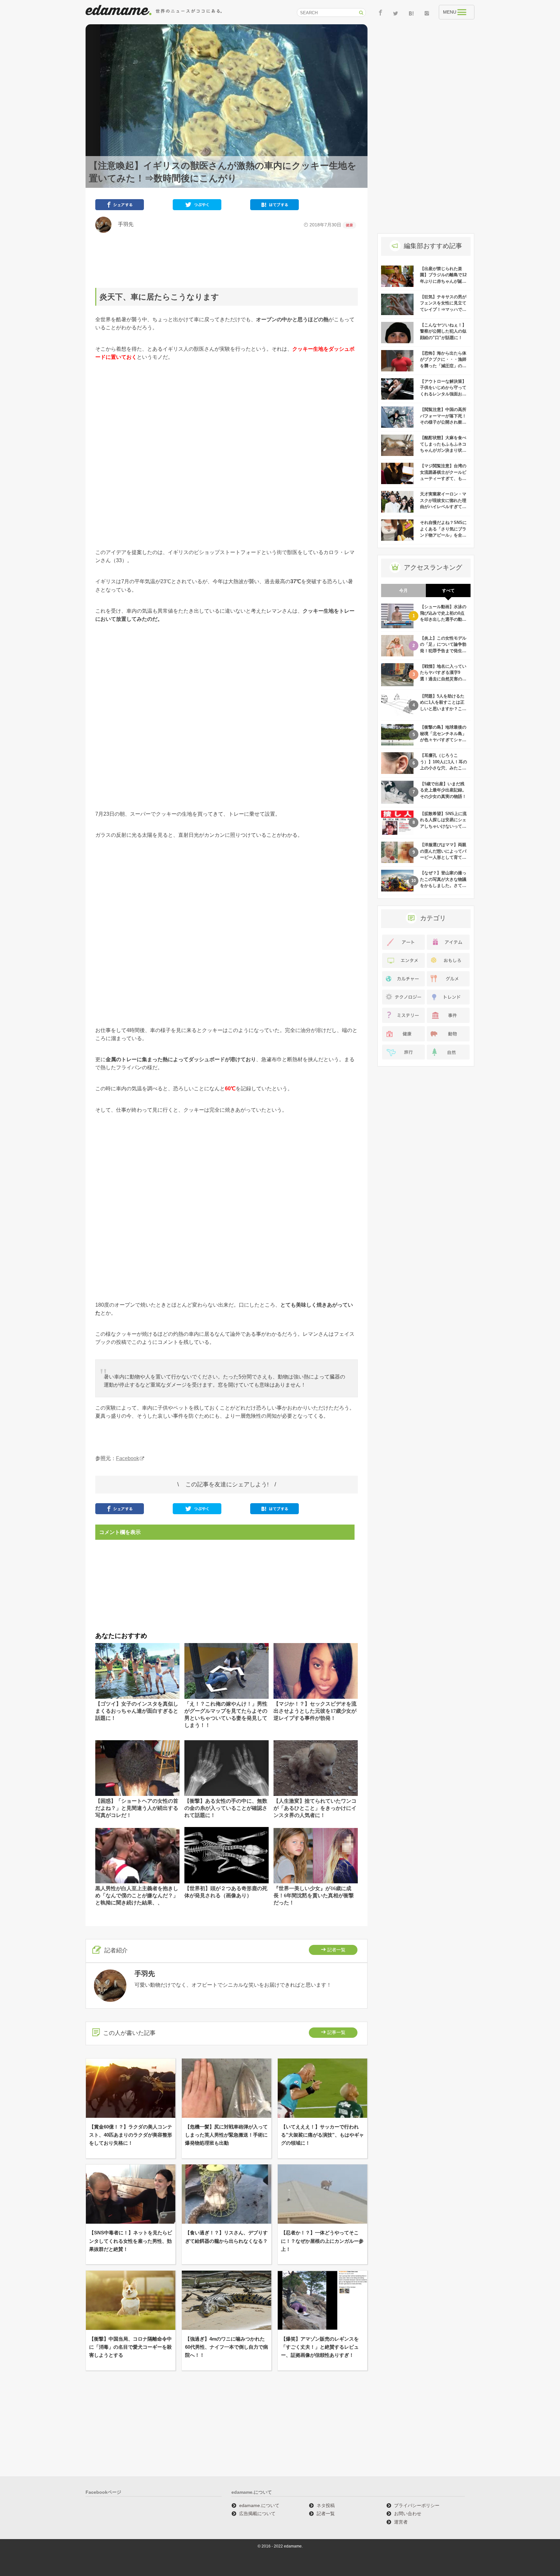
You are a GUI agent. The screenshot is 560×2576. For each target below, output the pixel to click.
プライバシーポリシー (417, 2505)
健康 (349, 225)
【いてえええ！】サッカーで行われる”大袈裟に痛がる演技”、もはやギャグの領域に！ (322, 2135)
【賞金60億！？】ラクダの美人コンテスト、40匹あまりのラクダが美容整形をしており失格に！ (131, 2135)
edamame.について (259, 2505)
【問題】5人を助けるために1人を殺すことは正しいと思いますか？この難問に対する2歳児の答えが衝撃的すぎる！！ (443, 709)
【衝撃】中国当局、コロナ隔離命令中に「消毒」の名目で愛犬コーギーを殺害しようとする (130, 2347)
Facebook (128, 1458)
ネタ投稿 (326, 2505)
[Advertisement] (227, 260)
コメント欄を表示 (120, 1532)
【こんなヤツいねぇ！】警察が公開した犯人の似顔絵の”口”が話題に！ (443, 331)
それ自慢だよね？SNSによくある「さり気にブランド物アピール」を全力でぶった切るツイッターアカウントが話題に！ (443, 535)
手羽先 (123, 224)
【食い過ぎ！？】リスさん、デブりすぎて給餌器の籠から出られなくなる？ (226, 2237)
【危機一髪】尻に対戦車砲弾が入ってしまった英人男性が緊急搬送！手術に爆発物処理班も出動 (226, 2135)
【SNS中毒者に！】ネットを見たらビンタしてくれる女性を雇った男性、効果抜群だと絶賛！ (131, 2241)
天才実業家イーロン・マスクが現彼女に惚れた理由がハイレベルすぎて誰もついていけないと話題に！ (443, 507)
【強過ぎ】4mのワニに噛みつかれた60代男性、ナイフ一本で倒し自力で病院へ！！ (227, 2347)
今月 (403, 590)
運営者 (401, 2522)
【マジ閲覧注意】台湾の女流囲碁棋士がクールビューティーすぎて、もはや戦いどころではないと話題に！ (443, 478)
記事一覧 (336, 2032)
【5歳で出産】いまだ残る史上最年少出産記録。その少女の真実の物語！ (443, 790)
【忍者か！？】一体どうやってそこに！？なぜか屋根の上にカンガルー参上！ (322, 2241)
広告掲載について (257, 2514)
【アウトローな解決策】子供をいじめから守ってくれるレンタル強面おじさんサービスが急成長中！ (443, 394)
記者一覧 (336, 1950)
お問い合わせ (408, 2514)
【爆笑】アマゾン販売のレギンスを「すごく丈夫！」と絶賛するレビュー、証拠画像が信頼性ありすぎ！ (320, 2347)
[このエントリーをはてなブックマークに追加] (274, 206)
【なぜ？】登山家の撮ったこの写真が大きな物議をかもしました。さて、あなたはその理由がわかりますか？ (443, 885)
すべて (448, 590)
